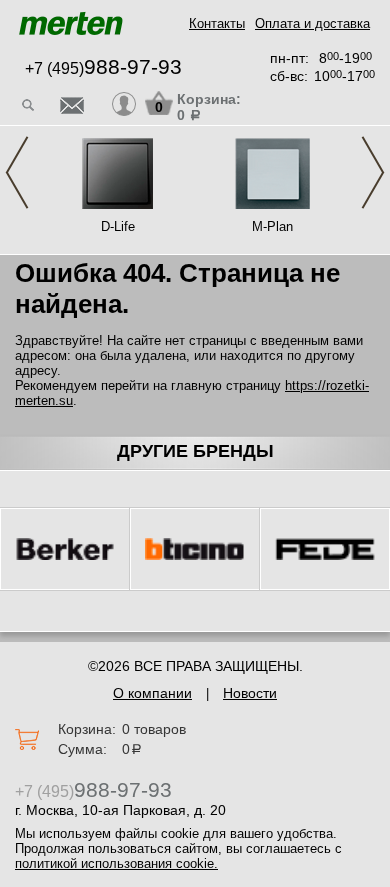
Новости (250, 693)
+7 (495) (103, 68)
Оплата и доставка (312, 23)
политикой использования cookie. (116, 863)
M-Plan (272, 226)
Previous (17, 172)
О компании (152, 693)
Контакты (217, 23)
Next (373, 172)
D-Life (118, 226)
